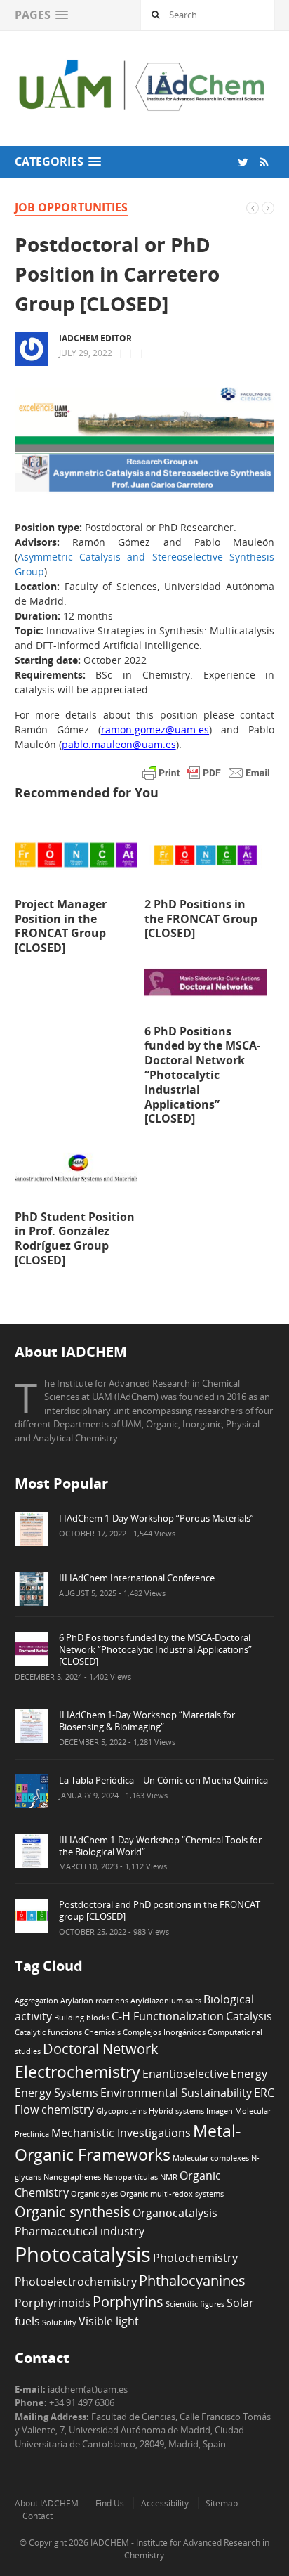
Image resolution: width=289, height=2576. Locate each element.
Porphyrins (128, 2302)
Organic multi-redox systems (172, 2194)
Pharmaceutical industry (80, 2231)
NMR (169, 2177)
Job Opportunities (71, 207)
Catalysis (249, 2016)
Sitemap (222, 2503)
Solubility (59, 2322)
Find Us (110, 2503)
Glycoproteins (121, 2111)
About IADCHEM (47, 2503)
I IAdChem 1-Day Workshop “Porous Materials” (156, 1518)
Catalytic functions (48, 2032)
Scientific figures (195, 2304)
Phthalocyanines (192, 2281)
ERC (264, 2093)
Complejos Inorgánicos (164, 2032)
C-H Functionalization (168, 2016)
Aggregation (36, 2001)
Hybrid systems (176, 2111)
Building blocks (82, 2018)
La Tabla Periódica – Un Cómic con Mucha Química (163, 1780)
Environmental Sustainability (176, 2093)
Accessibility (165, 2503)
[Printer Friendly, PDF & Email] (206, 772)
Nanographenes (72, 2177)
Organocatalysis (175, 2213)
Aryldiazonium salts (166, 2001)
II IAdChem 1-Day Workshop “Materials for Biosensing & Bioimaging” (147, 1721)
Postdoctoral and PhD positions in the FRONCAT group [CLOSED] (160, 1910)
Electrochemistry (78, 2072)
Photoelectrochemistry (76, 2282)
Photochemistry (195, 2258)
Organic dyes (94, 2194)
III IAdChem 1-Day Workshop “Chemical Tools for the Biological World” (160, 1846)
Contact (38, 2516)
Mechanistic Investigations (121, 2133)
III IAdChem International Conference (137, 1578)
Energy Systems (56, 2093)
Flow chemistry (54, 2110)
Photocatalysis (83, 2254)
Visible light (109, 2321)
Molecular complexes (211, 2158)
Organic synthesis (73, 2212)
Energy (249, 2074)
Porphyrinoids (53, 2303)
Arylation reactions (94, 2001)
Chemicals (102, 2032)
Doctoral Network (101, 2049)
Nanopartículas (130, 2177)
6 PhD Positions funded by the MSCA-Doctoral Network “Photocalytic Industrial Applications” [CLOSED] (155, 1649)
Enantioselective (186, 2074)
